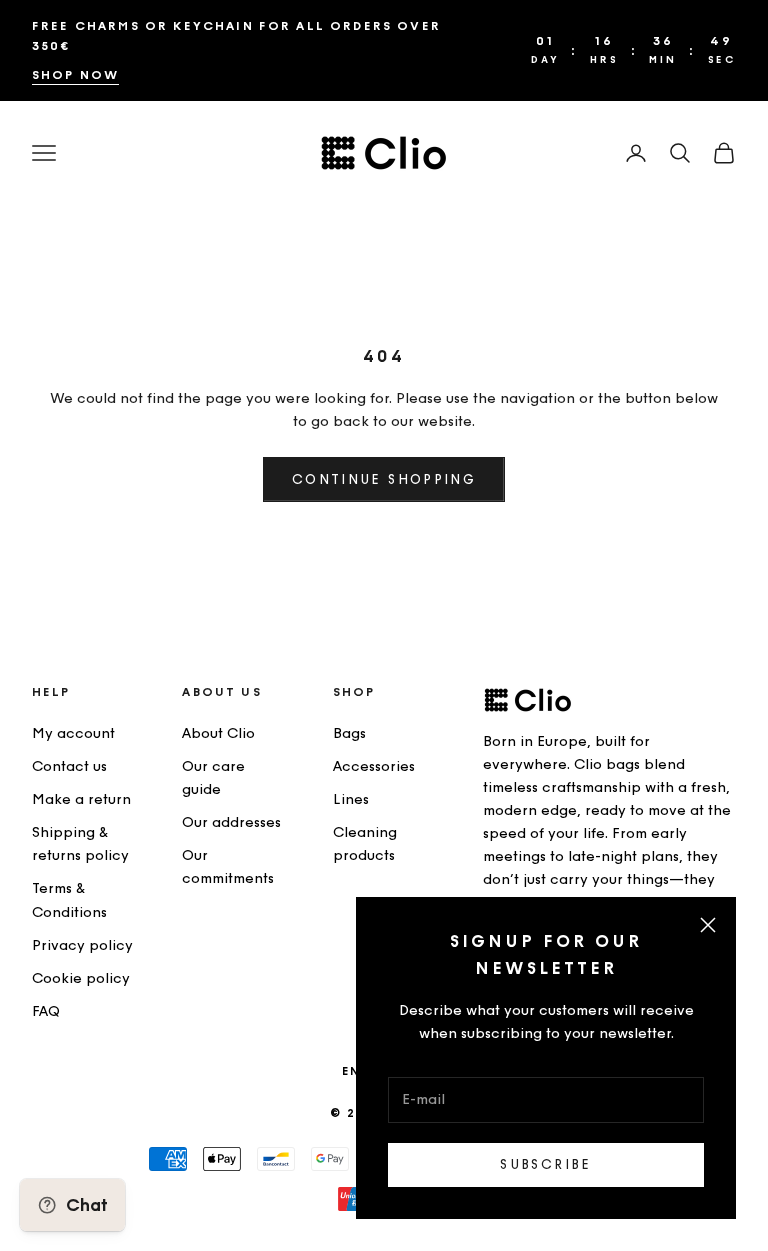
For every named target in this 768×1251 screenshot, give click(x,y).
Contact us (69, 766)
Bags (349, 733)
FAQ (46, 1011)
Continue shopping (384, 479)
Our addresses (231, 822)
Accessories (374, 766)
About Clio (218, 733)
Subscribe (545, 1164)
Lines (351, 799)
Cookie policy (81, 978)
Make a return (81, 799)
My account (73, 733)
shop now (75, 75)
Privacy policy (82, 945)
